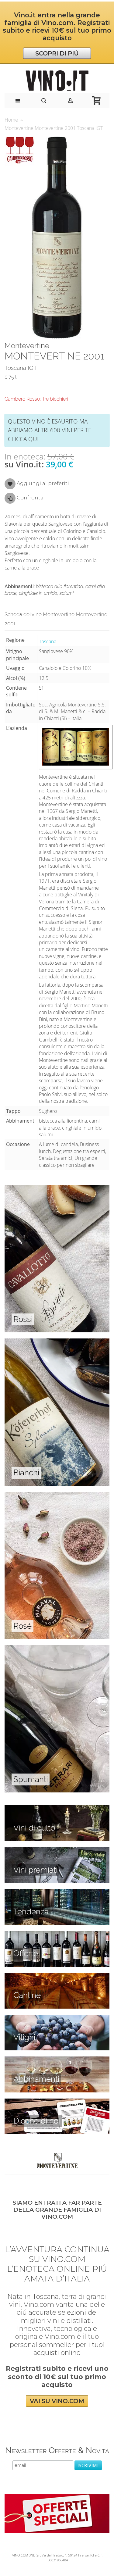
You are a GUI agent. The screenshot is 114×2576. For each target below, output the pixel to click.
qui (33, 439)
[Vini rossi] (57, 1188)
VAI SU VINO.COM (57, 2401)
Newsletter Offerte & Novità (57, 2450)
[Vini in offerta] (57, 1934)
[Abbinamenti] (57, 2060)
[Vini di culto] (57, 1809)
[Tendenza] (57, 1892)
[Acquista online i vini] (57, 2102)
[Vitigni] (57, 2018)
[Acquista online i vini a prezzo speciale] (57, 2497)
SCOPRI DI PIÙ (57, 53)
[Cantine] (57, 1976)
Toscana (48, 641)
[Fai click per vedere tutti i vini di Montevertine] (57, 2160)
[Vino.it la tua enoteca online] (57, 81)
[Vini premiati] (57, 1851)
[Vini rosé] (57, 1495)
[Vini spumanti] (57, 1649)
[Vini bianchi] (57, 1342)
